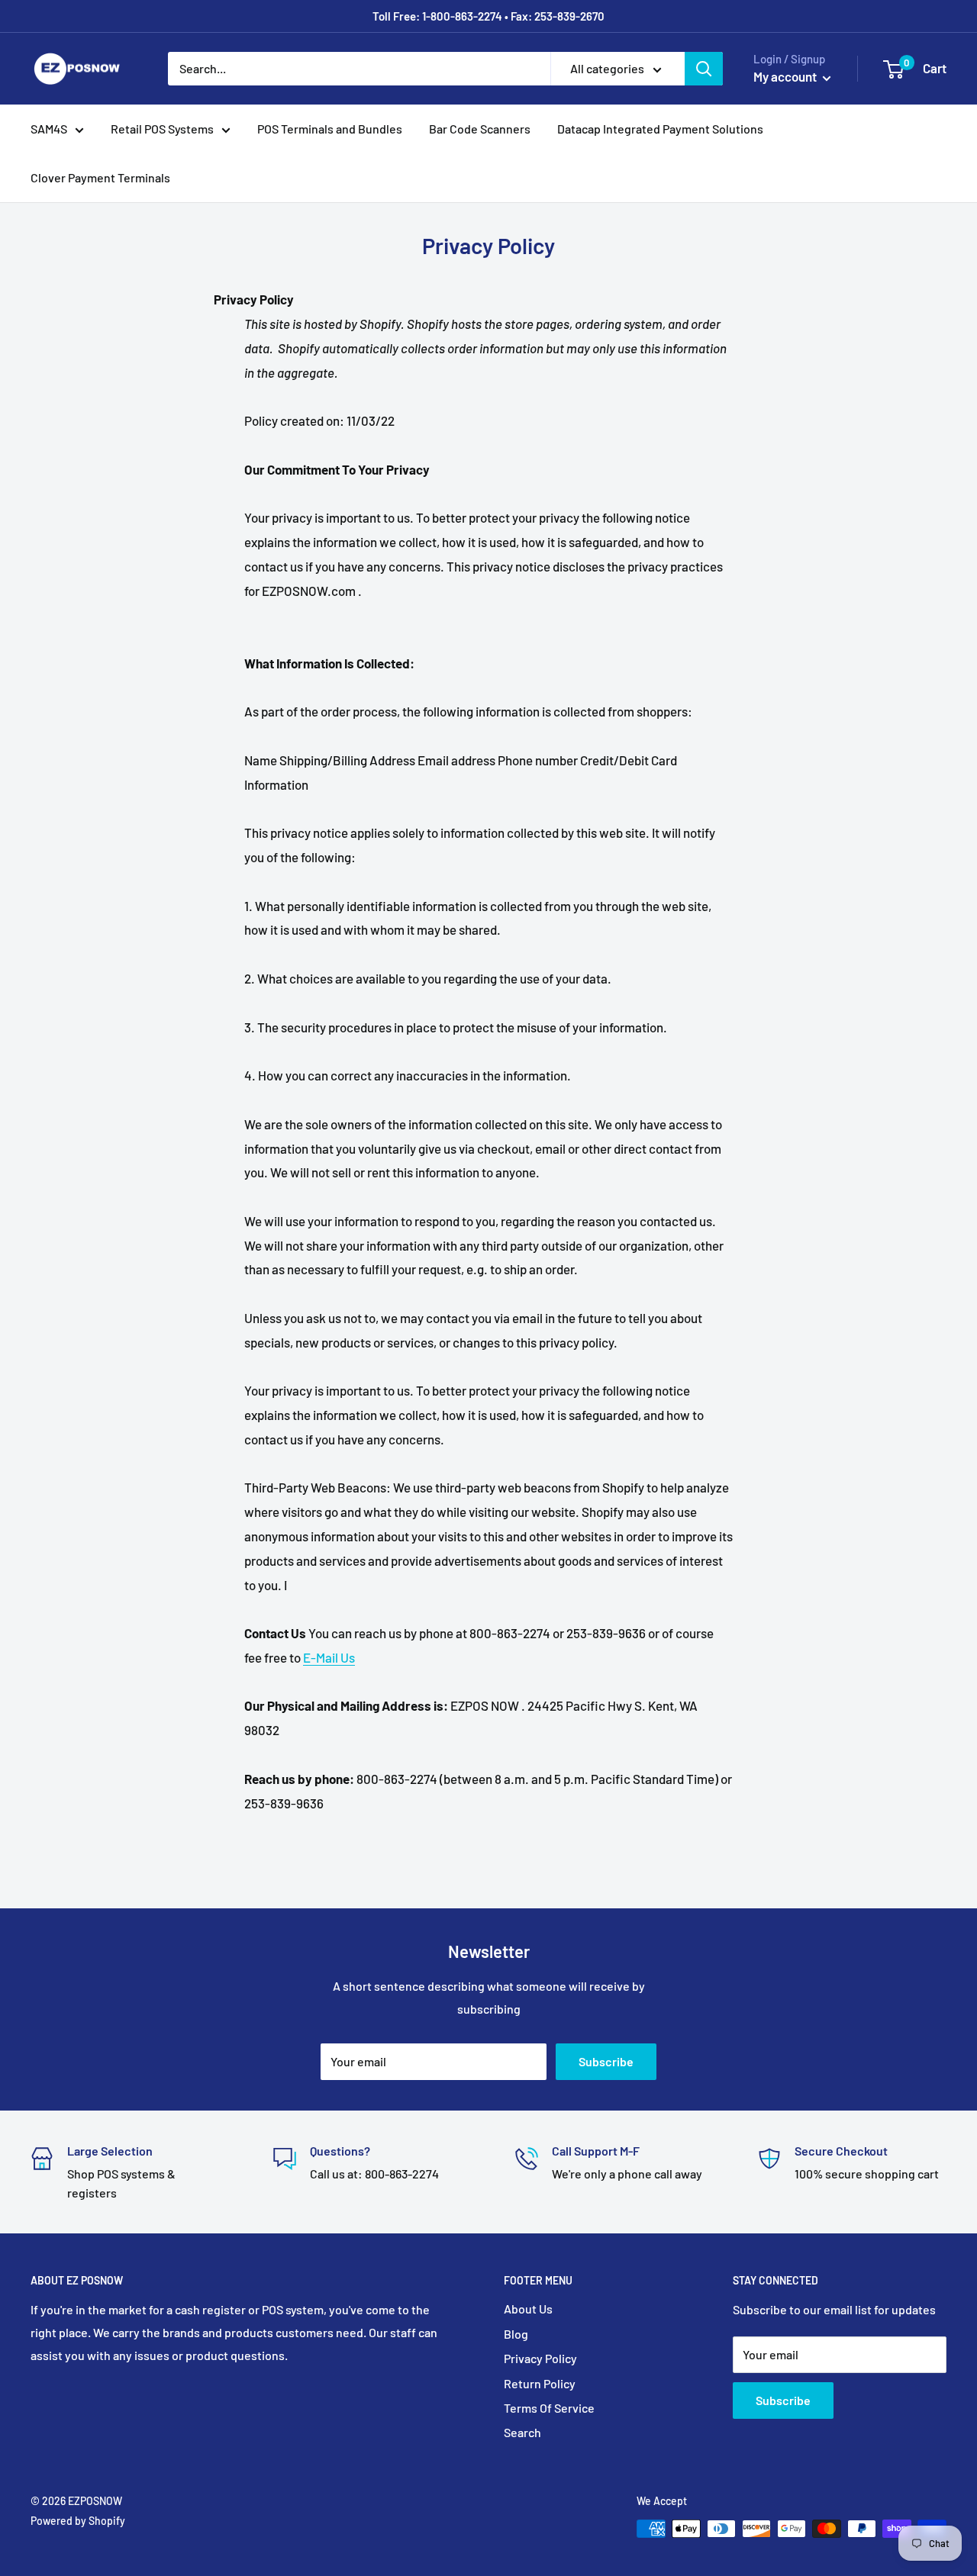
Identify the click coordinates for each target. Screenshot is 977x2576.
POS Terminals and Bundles (330, 129)
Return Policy (540, 2383)
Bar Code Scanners (480, 129)
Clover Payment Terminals (100, 177)
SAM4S (49, 129)
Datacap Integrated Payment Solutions (660, 129)
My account (786, 76)
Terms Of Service (549, 2408)
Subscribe (606, 2061)
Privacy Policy (540, 2358)
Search (522, 2432)
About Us (528, 2309)
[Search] (704, 69)
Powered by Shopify (78, 2521)
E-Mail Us (329, 1657)
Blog (516, 2334)
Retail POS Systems (162, 129)
